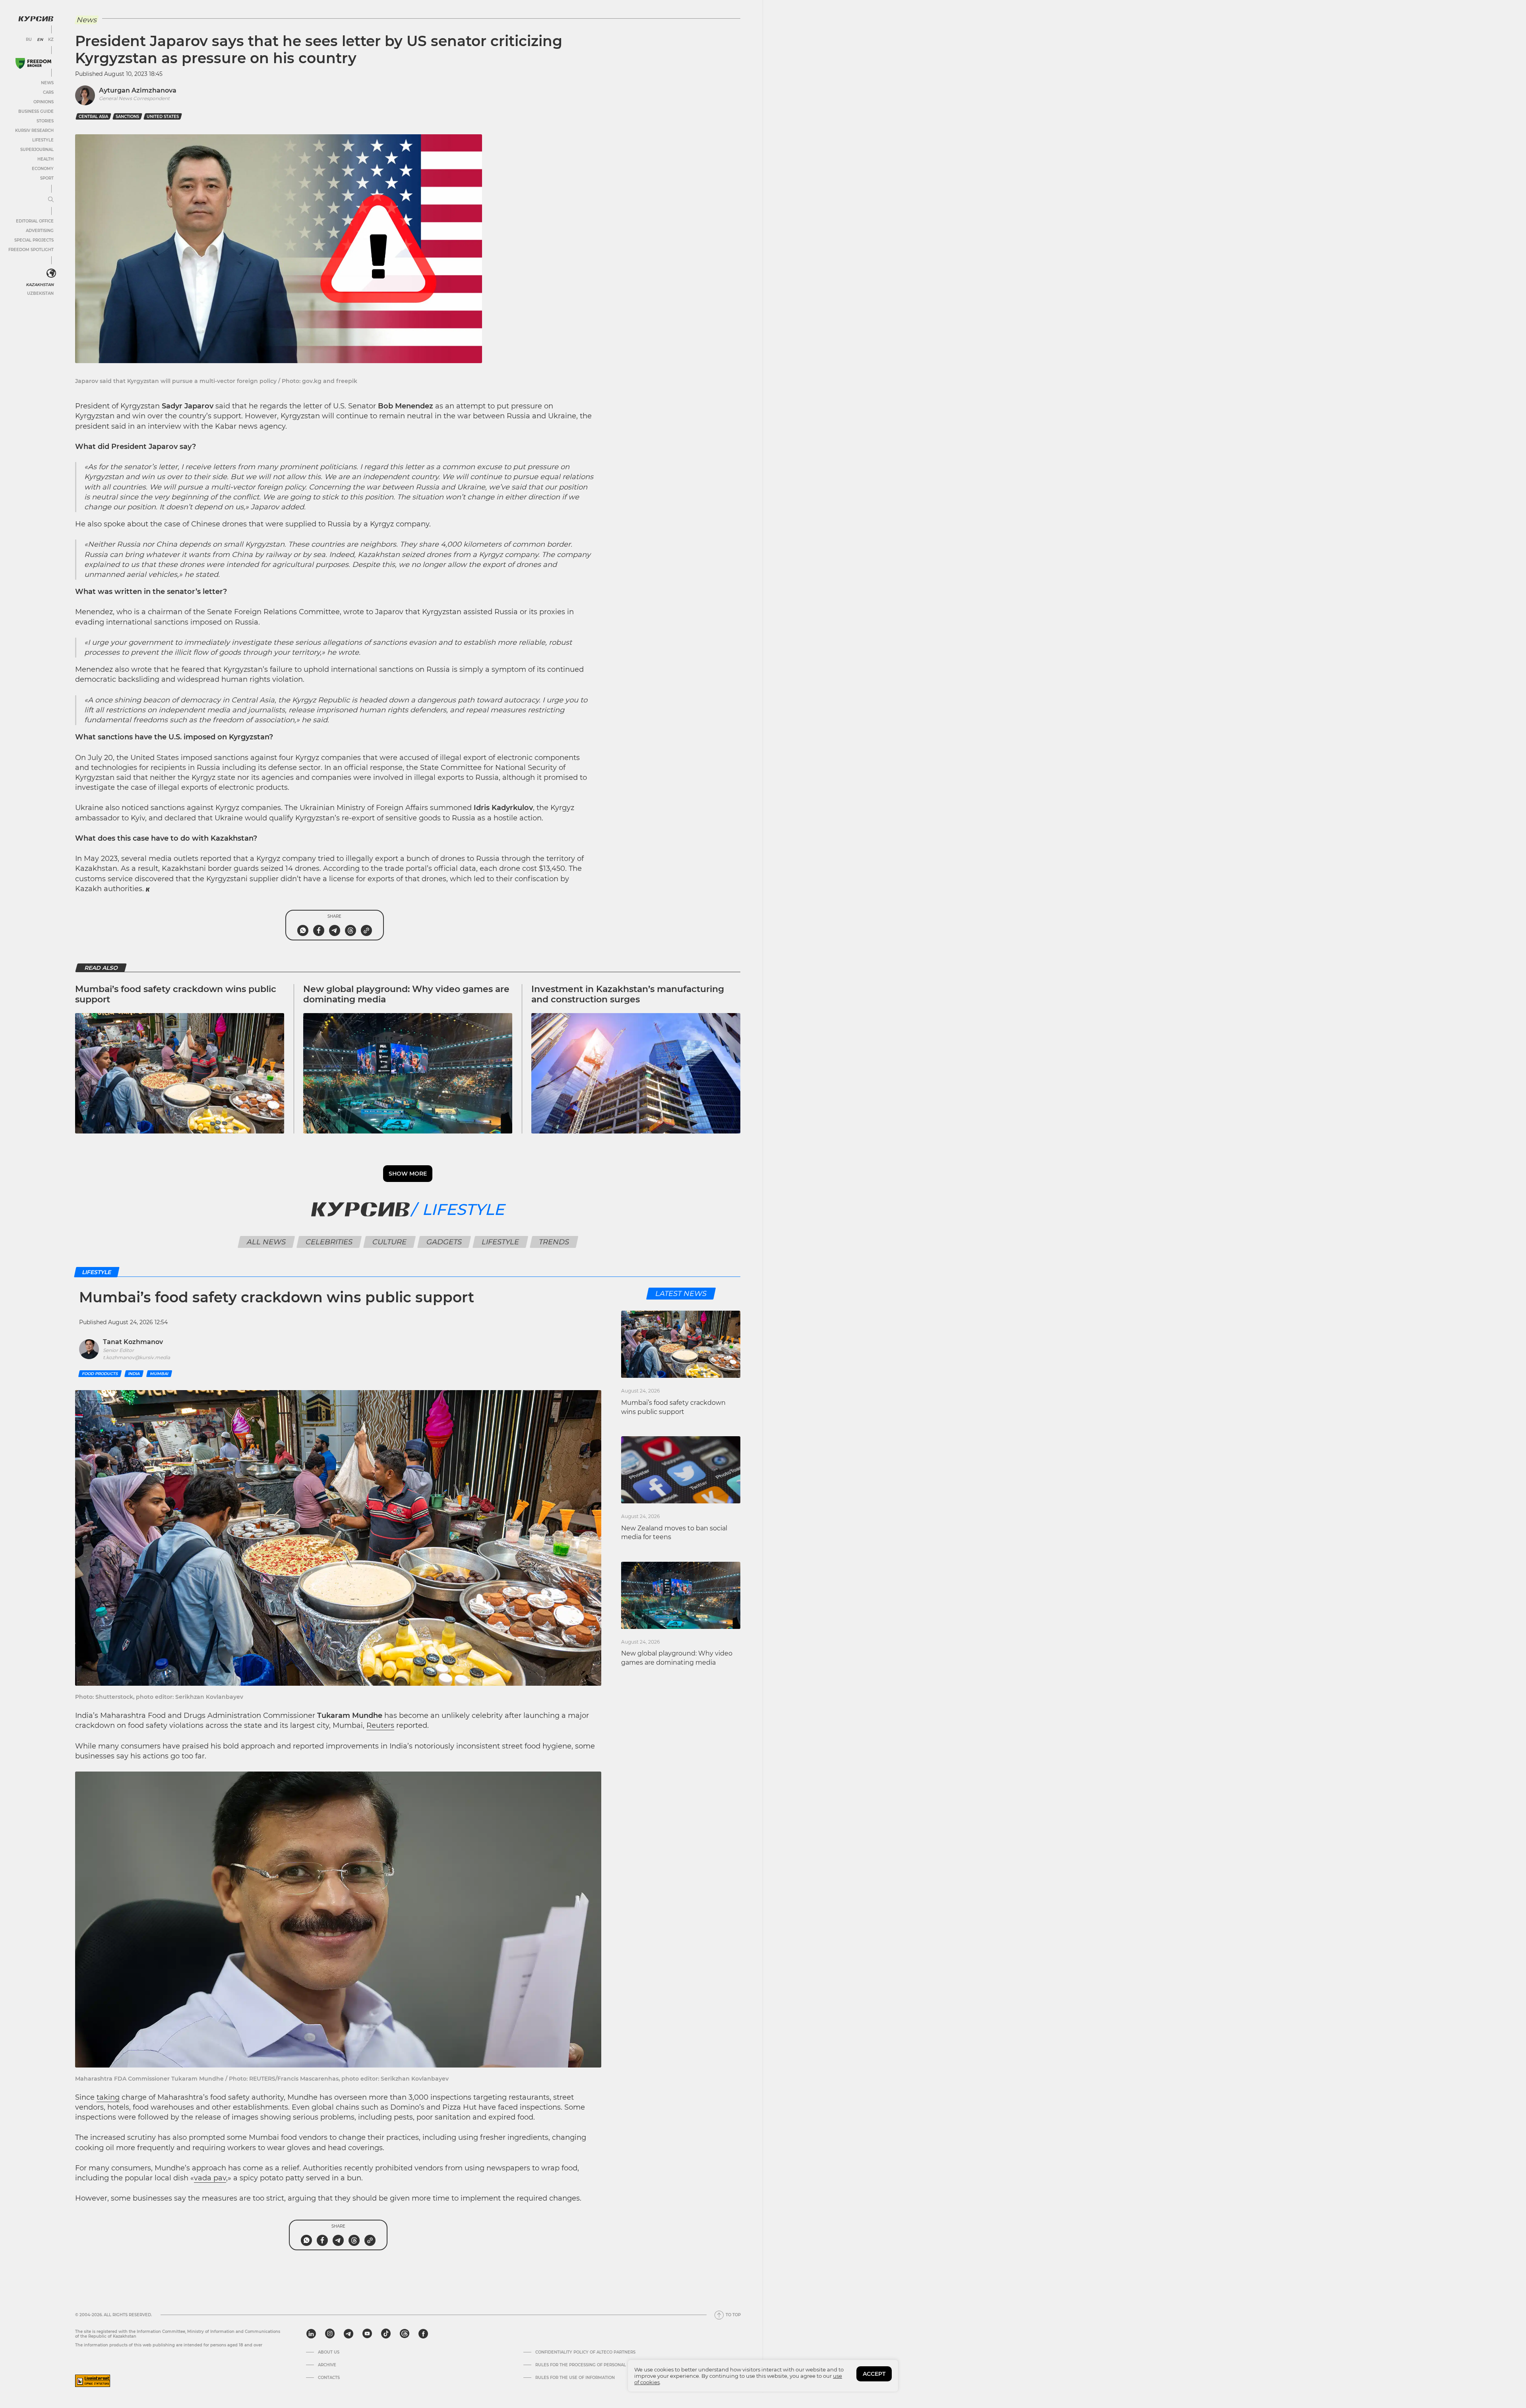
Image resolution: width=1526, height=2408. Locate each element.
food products (100, 1374)
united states (163, 117)
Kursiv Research (34, 131)
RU (29, 40)
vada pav (210, 2178)
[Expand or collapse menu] (51, 200)
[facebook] (423, 2334)
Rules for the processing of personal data (587, 2365)
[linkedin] (311, 2334)
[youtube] (367, 2334)
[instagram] (330, 2334)
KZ (51, 40)
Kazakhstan (40, 285)
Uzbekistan (40, 293)
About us (329, 2352)
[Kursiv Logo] (36, 19)
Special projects (34, 240)
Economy (43, 169)
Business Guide (36, 111)
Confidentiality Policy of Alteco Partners (585, 2352)
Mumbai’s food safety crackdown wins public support (176, 994)
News (47, 83)
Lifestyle (43, 140)
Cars (48, 92)
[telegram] (349, 2334)
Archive (327, 2365)
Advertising (40, 231)
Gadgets (444, 1242)
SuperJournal (37, 150)
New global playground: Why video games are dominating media (406, 994)
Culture (389, 1242)
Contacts (329, 2378)
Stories (45, 121)
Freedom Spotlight (31, 250)
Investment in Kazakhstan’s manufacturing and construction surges (628, 994)
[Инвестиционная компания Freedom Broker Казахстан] (33, 63)
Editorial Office (35, 221)
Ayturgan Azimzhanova (138, 90)
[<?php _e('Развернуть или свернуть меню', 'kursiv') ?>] (51, 273)
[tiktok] (386, 2334)
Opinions (44, 102)
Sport (47, 178)
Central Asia (93, 117)
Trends (554, 1242)
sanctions (127, 117)
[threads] (405, 2334)
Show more (408, 1174)
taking (108, 2097)
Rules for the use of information (575, 2378)
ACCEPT (874, 2374)
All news (266, 1242)
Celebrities (329, 1242)
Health (46, 159)
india (134, 1374)
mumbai (159, 1374)
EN (40, 40)
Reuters (380, 1725)
